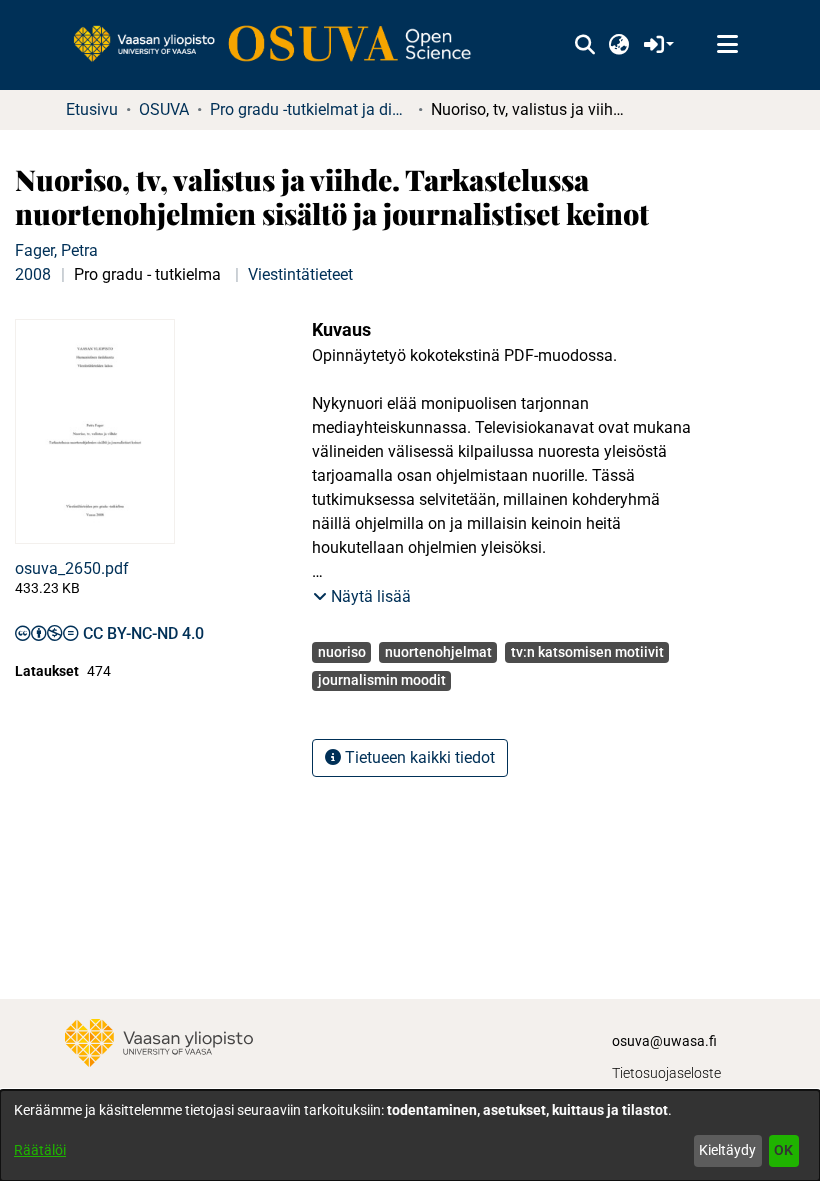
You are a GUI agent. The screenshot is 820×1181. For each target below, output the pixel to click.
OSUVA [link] (164, 109)
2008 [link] (33, 274)
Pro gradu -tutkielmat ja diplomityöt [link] (310, 109)
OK (783, 1150)
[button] (584, 45)
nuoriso (342, 652)
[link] (282, 45)
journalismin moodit (382, 680)
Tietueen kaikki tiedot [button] (418, 757)
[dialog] (410, 1135)
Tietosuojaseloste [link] (666, 1073)
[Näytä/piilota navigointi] (727, 45)
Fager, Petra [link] (56, 250)
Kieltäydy (727, 1150)
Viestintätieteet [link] (300, 274)
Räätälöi (40, 1150)
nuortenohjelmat (438, 652)
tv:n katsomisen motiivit (587, 652)
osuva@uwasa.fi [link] (664, 1041)
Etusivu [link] (92, 109)
